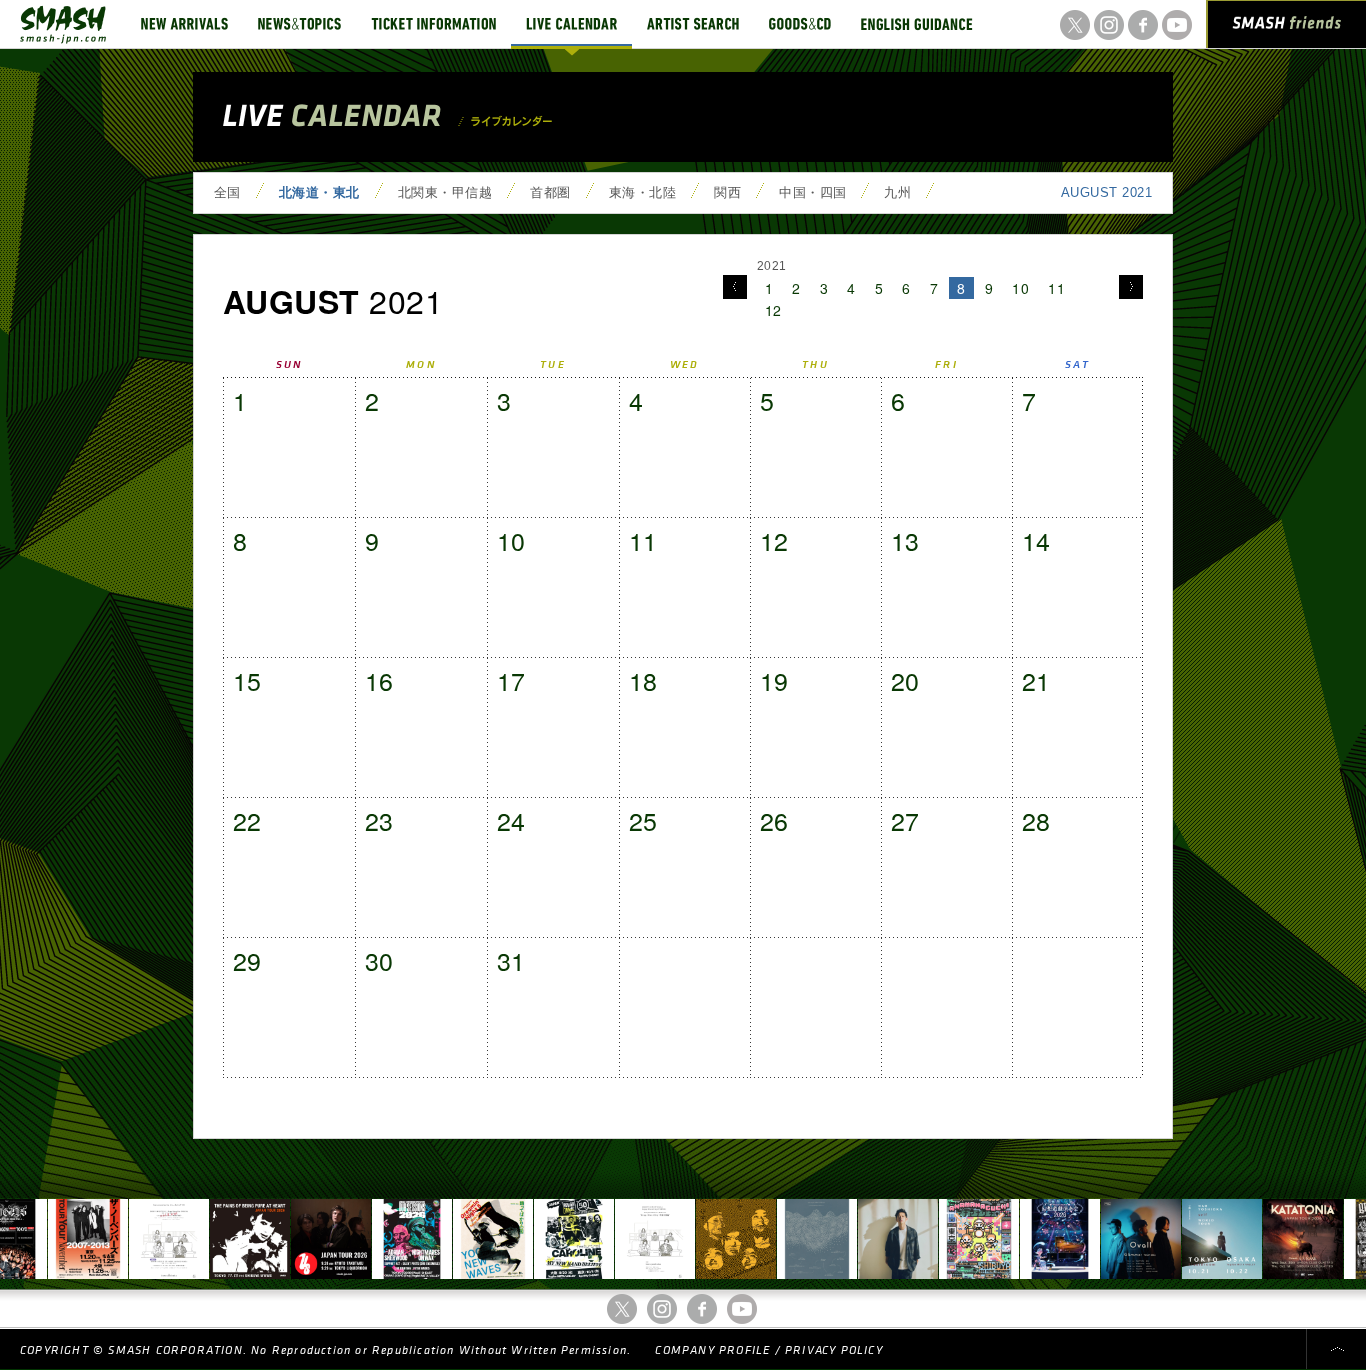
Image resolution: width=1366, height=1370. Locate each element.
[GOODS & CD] (800, 24)
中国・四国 (812, 192)
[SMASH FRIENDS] (1287, 28)
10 (1020, 288)
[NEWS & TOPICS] (299, 24)
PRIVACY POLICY (834, 1350)
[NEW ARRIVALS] (184, 24)
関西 (727, 192)
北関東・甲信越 (445, 192)
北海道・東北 (319, 192)
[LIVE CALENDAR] (571, 24)
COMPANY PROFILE (712, 1350)
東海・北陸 (642, 192)
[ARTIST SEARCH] (693, 24)
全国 (227, 192)
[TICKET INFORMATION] (433, 24)
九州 (897, 192)
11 (1056, 288)
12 (773, 310)
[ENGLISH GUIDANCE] (917, 24)
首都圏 (550, 192)
